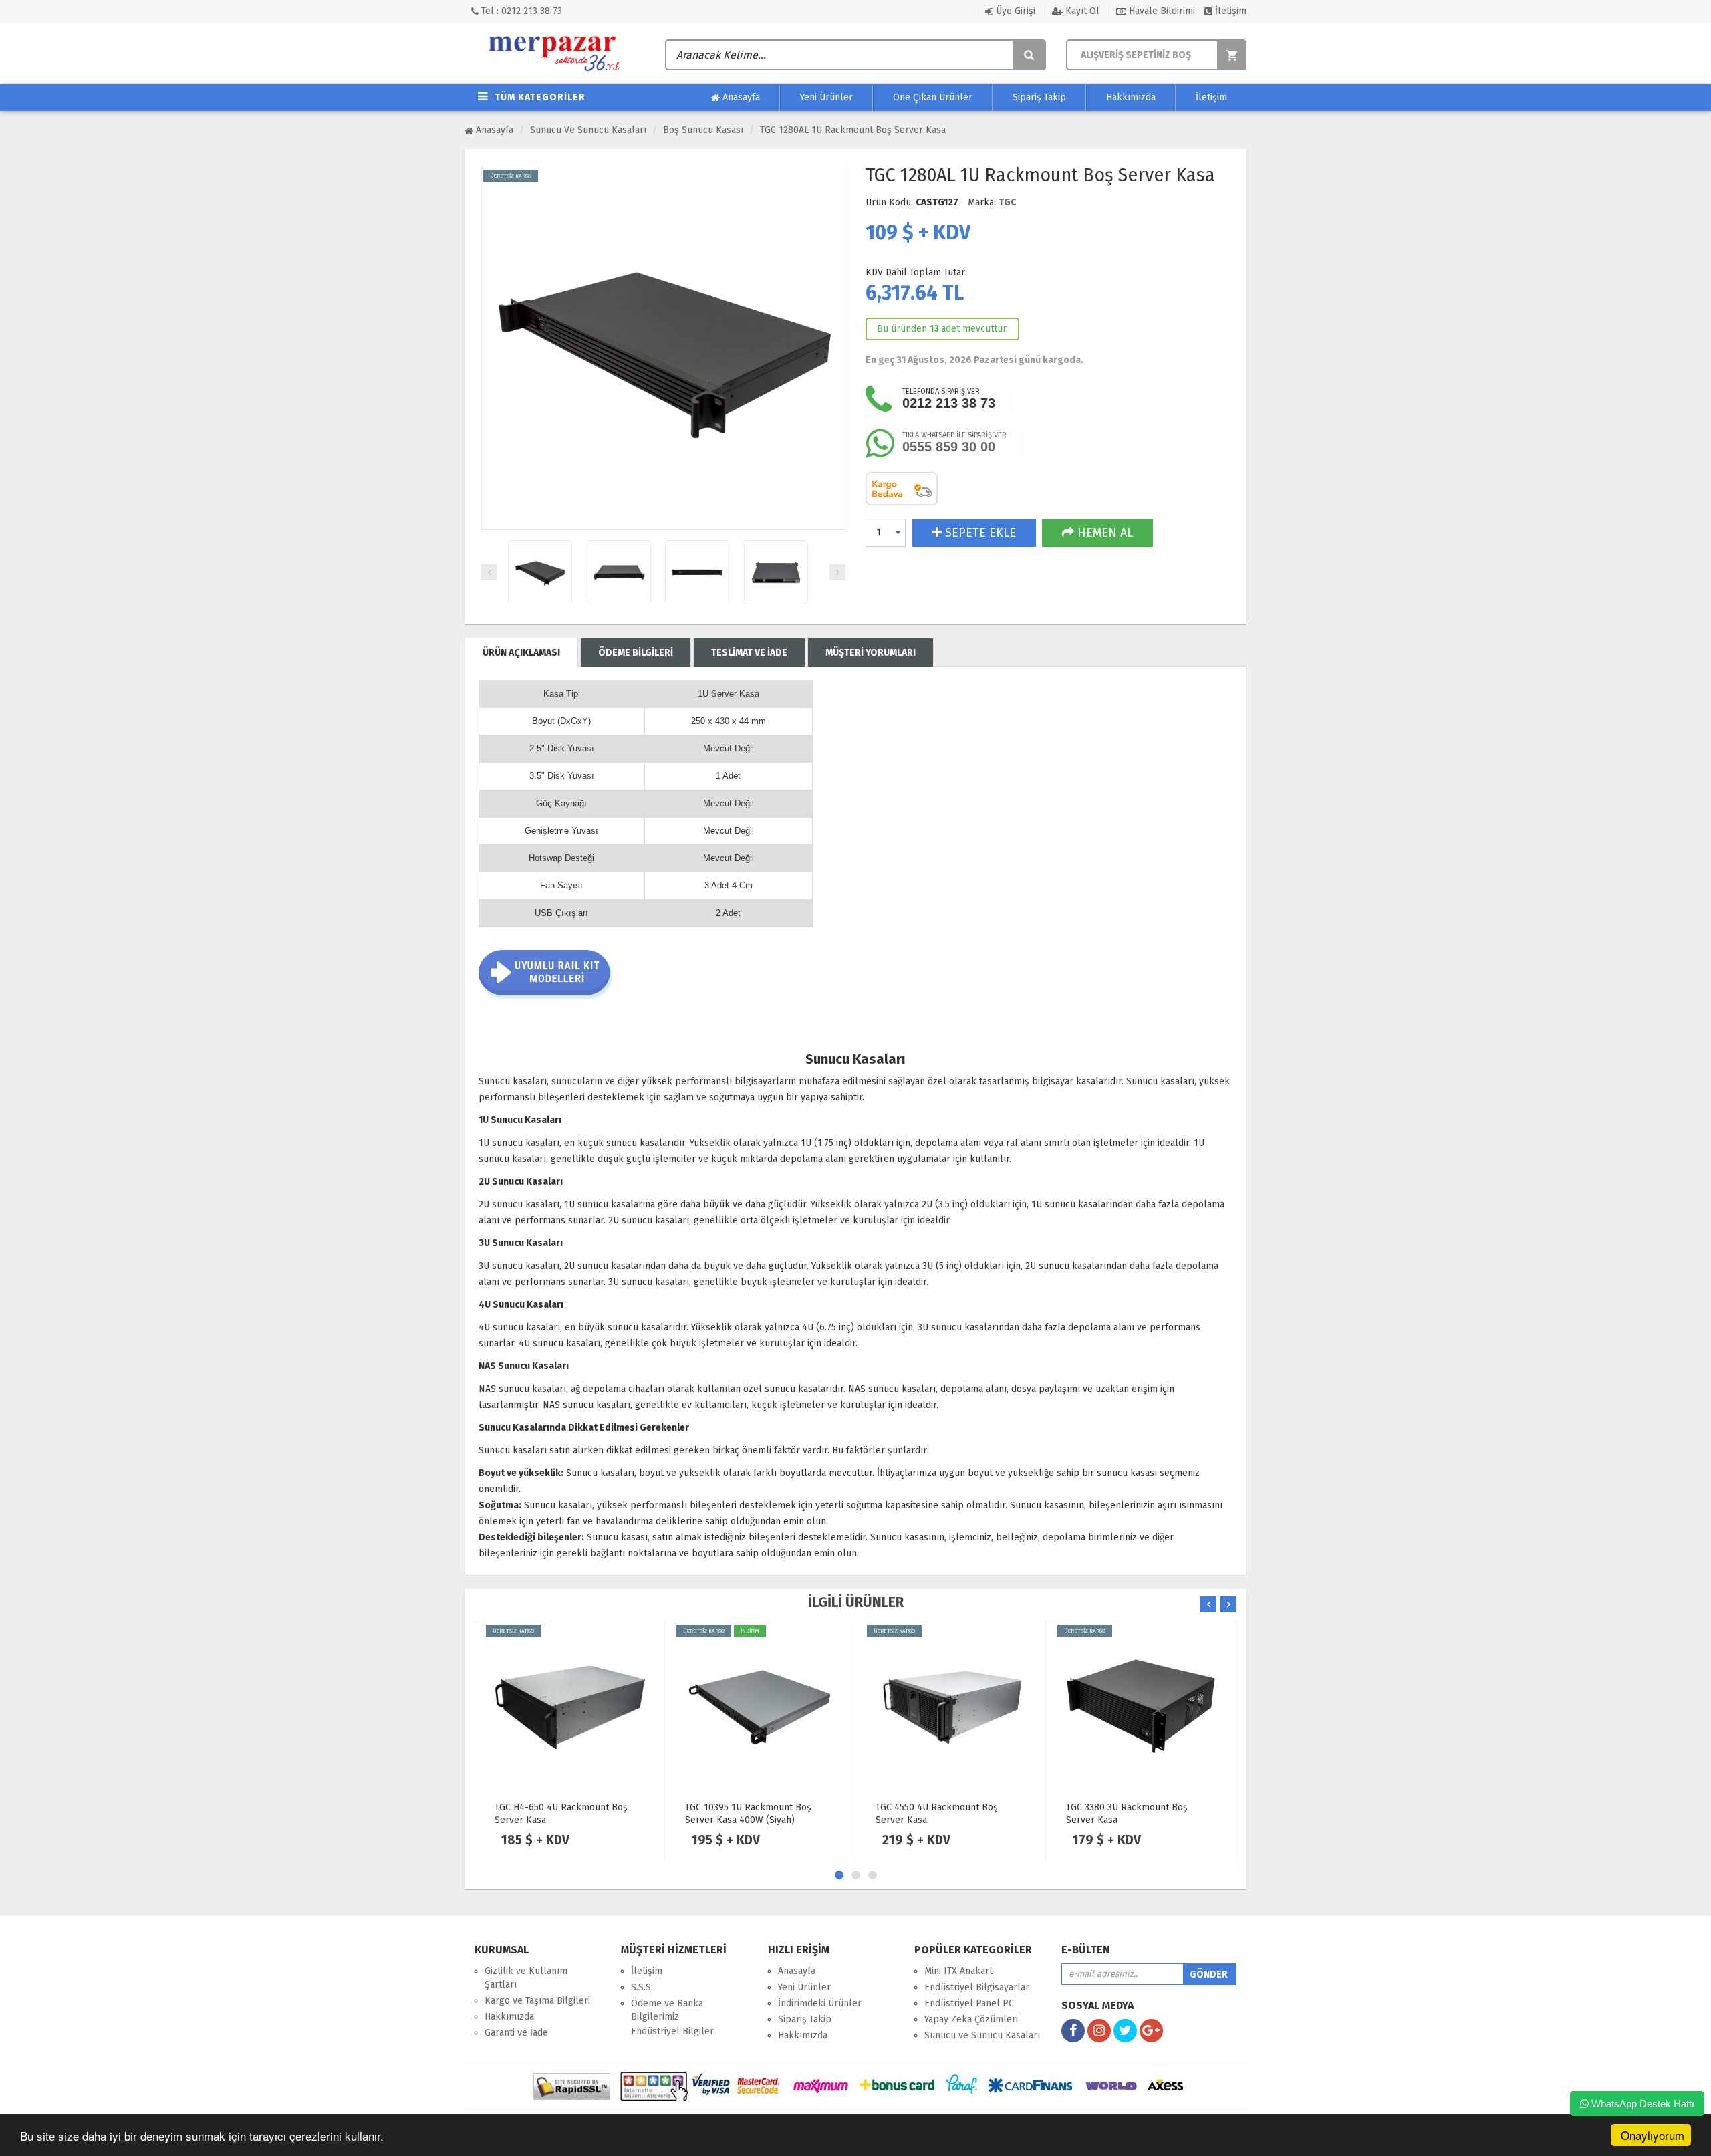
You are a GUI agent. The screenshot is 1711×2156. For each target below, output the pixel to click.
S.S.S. (642, 1987)
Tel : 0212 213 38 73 (520, 11)
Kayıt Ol (1081, 11)
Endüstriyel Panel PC (969, 2003)
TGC (1007, 202)
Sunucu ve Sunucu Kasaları (588, 130)
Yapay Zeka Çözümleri (971, 2019)
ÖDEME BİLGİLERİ (636, 653)
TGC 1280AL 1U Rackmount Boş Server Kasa (853, 130)
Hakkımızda (1131, 97)
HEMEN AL (1103, 533)
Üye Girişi (1014, 11)
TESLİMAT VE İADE (749, 653)
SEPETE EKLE (979, 533)
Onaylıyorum (1653, 2135)
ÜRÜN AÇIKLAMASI (521, 653)
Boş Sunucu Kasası (703, 130)
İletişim (1229, 11)
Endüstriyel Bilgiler (672, 2031)
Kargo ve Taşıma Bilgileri (537, 2001)
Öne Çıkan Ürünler (933, 97)
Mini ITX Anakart (958, 1971)
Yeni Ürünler (826, 97)
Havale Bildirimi (1161, 11)
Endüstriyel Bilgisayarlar (977, 1987)
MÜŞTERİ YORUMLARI (871, 653)
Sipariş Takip (1039, 97)
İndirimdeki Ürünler (820, 2003)
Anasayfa (740, 97)
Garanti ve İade (516, 2033)
